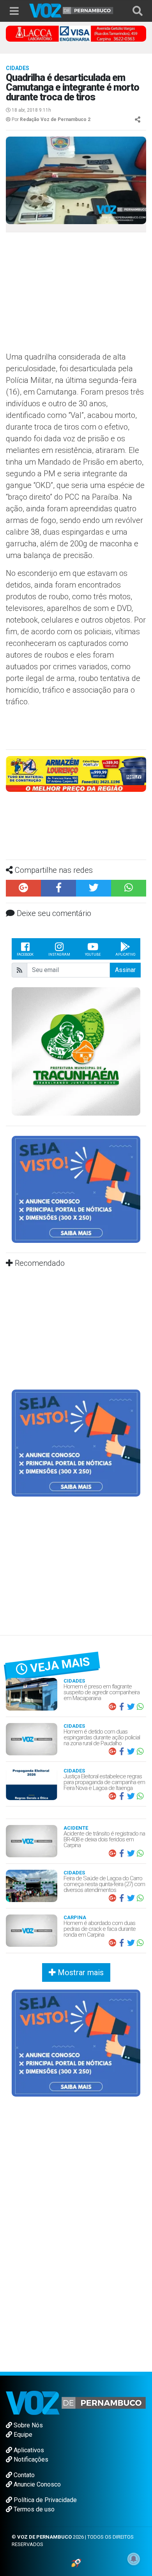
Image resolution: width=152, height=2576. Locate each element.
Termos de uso (33, 2509)
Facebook (25, 955)
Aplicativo (125, 955)
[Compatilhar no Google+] (23, 888)
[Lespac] (76, 1443)
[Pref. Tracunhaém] (76, 1051)
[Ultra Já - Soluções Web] (76, 2562)
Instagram (59, 955)
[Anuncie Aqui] (76, 1189)
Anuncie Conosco (36, 2484)
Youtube (93, 955)
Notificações (30, 2459)
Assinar (125, 970)
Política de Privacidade (44, 2500)
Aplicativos (28, 2450)
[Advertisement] (70, 295)
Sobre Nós (27, 2425)
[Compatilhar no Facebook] (58, 888)
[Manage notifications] (134, 2559)
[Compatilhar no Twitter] (94, 888)
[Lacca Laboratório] (76, 33)
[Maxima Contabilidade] (76, 773)
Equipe (22, 2435)
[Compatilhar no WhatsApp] (129, 888)
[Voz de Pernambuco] (71, 10)
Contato (23, 2475)
